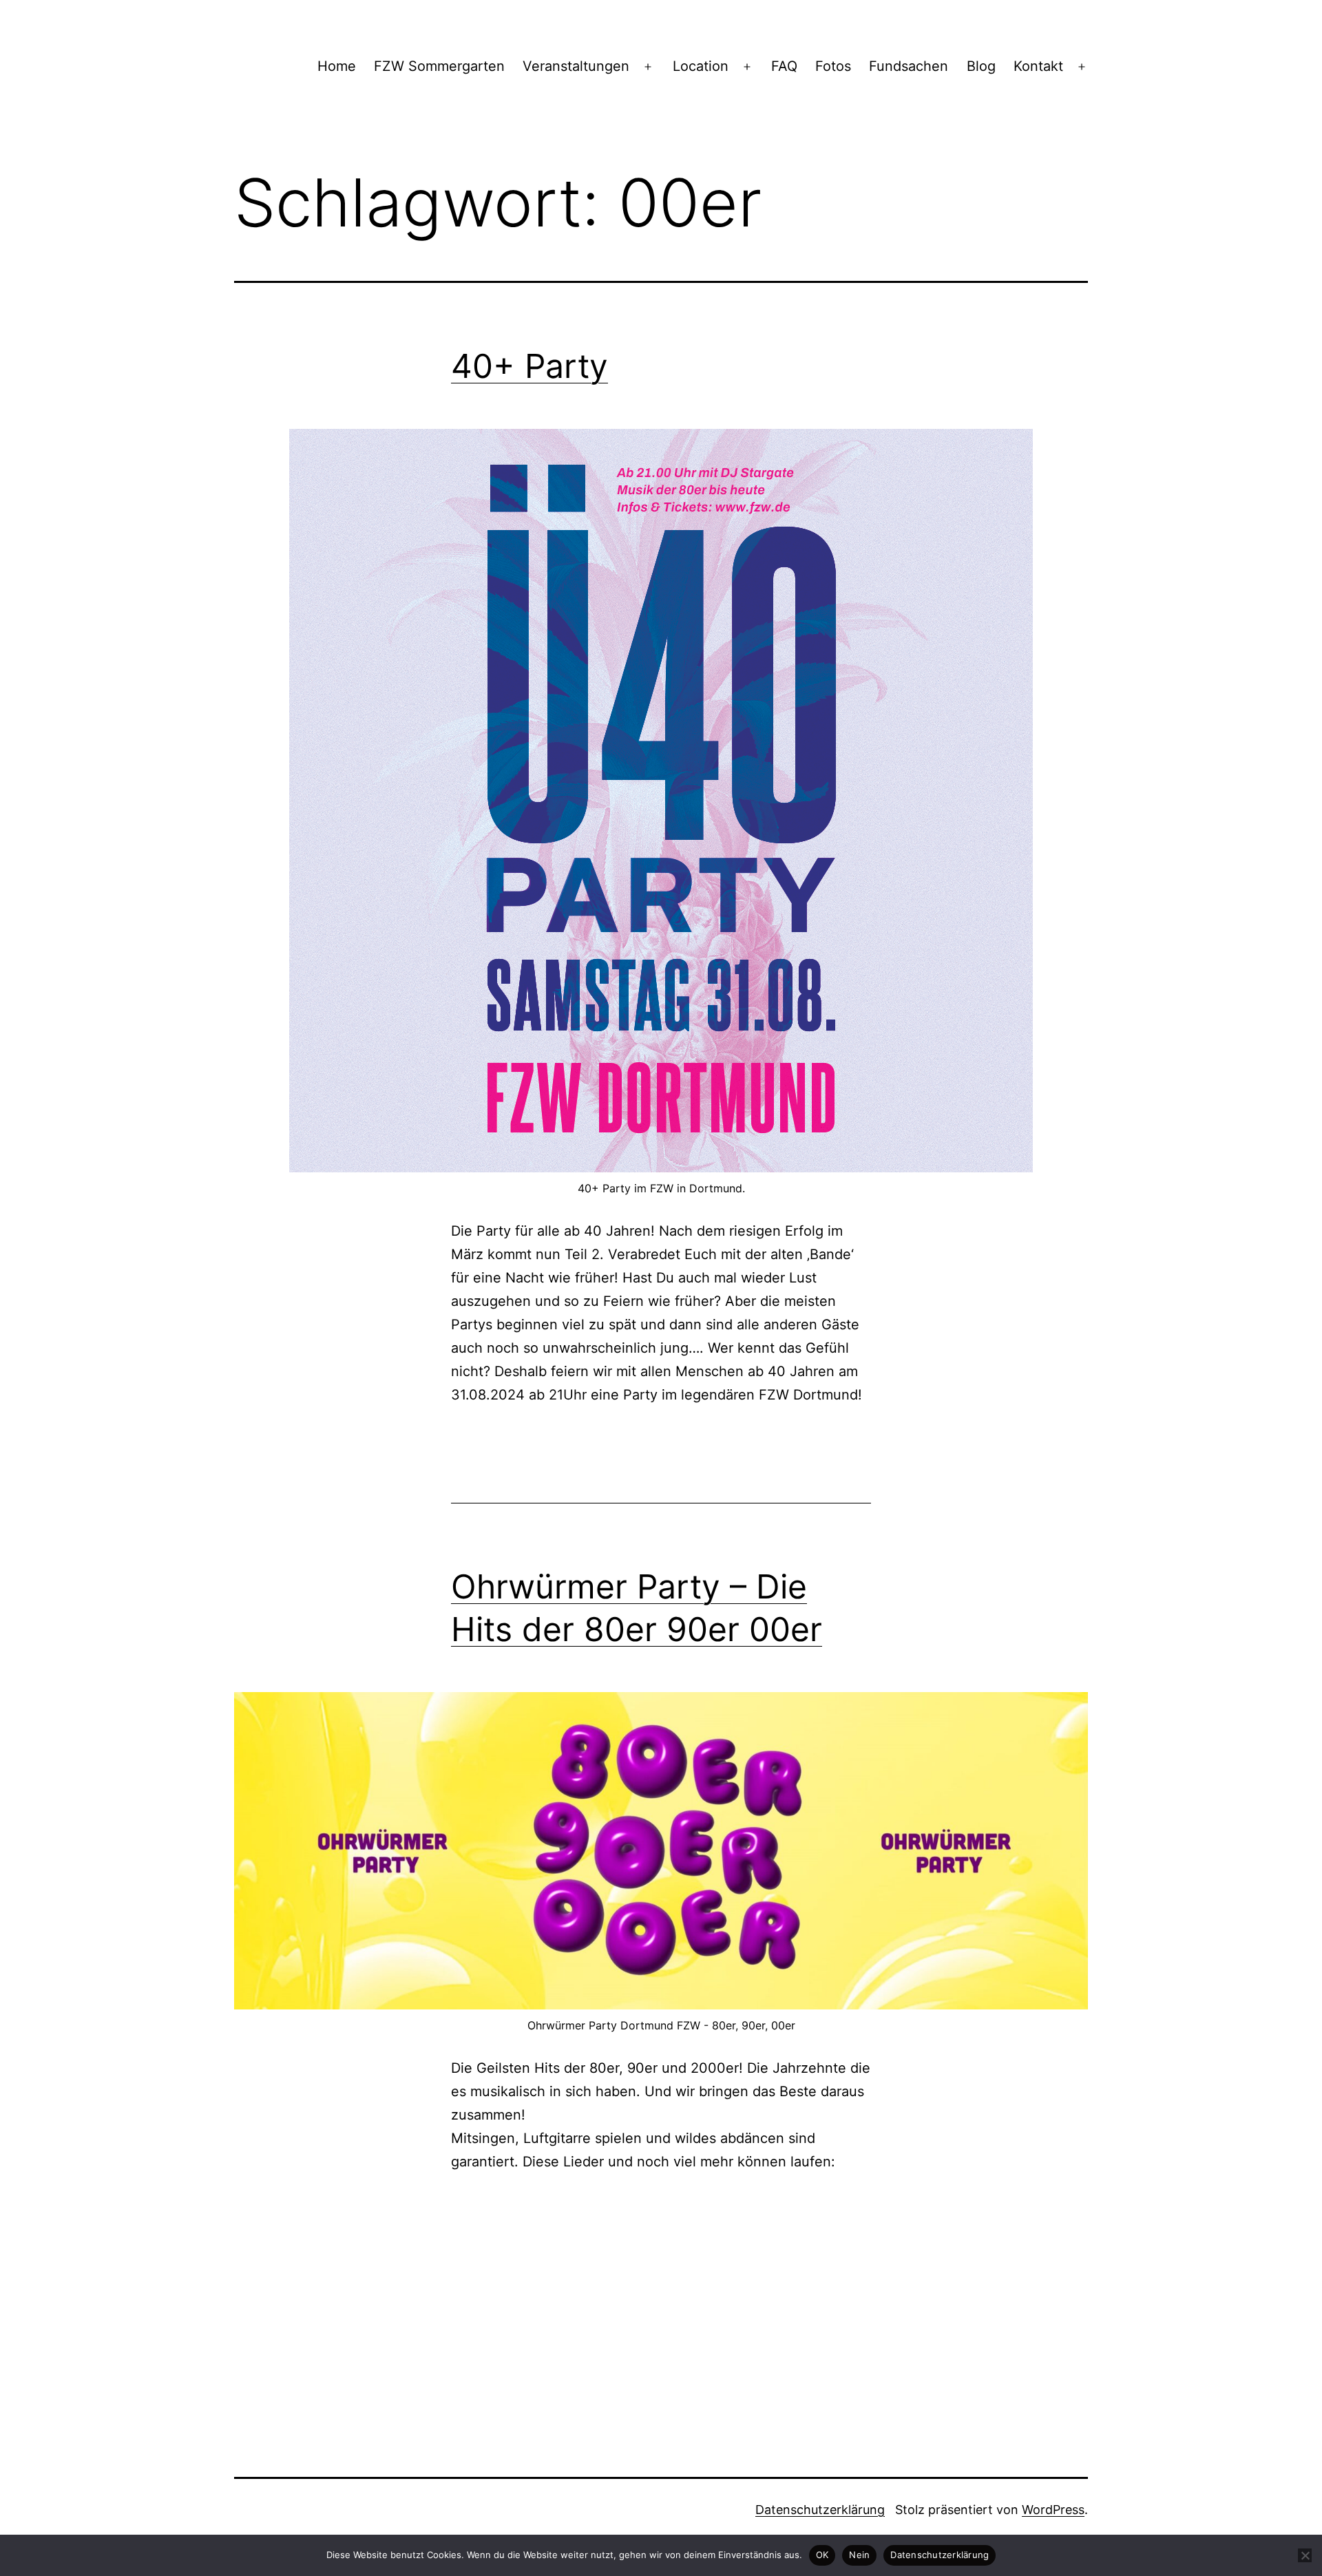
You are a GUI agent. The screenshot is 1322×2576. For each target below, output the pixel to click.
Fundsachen (909, 66)
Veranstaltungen (576, 66)
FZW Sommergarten (439, 66)
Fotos (833, 66)
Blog (981, 66)
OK (822, 2555)
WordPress (1053, 2510)
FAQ (784, 66)
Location (701, 66)
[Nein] (1305, 2555)
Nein (859, 2555)
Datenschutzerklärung (820, 2510)
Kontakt (1038, 66)
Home (337, 66)
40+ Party (529, 366)
